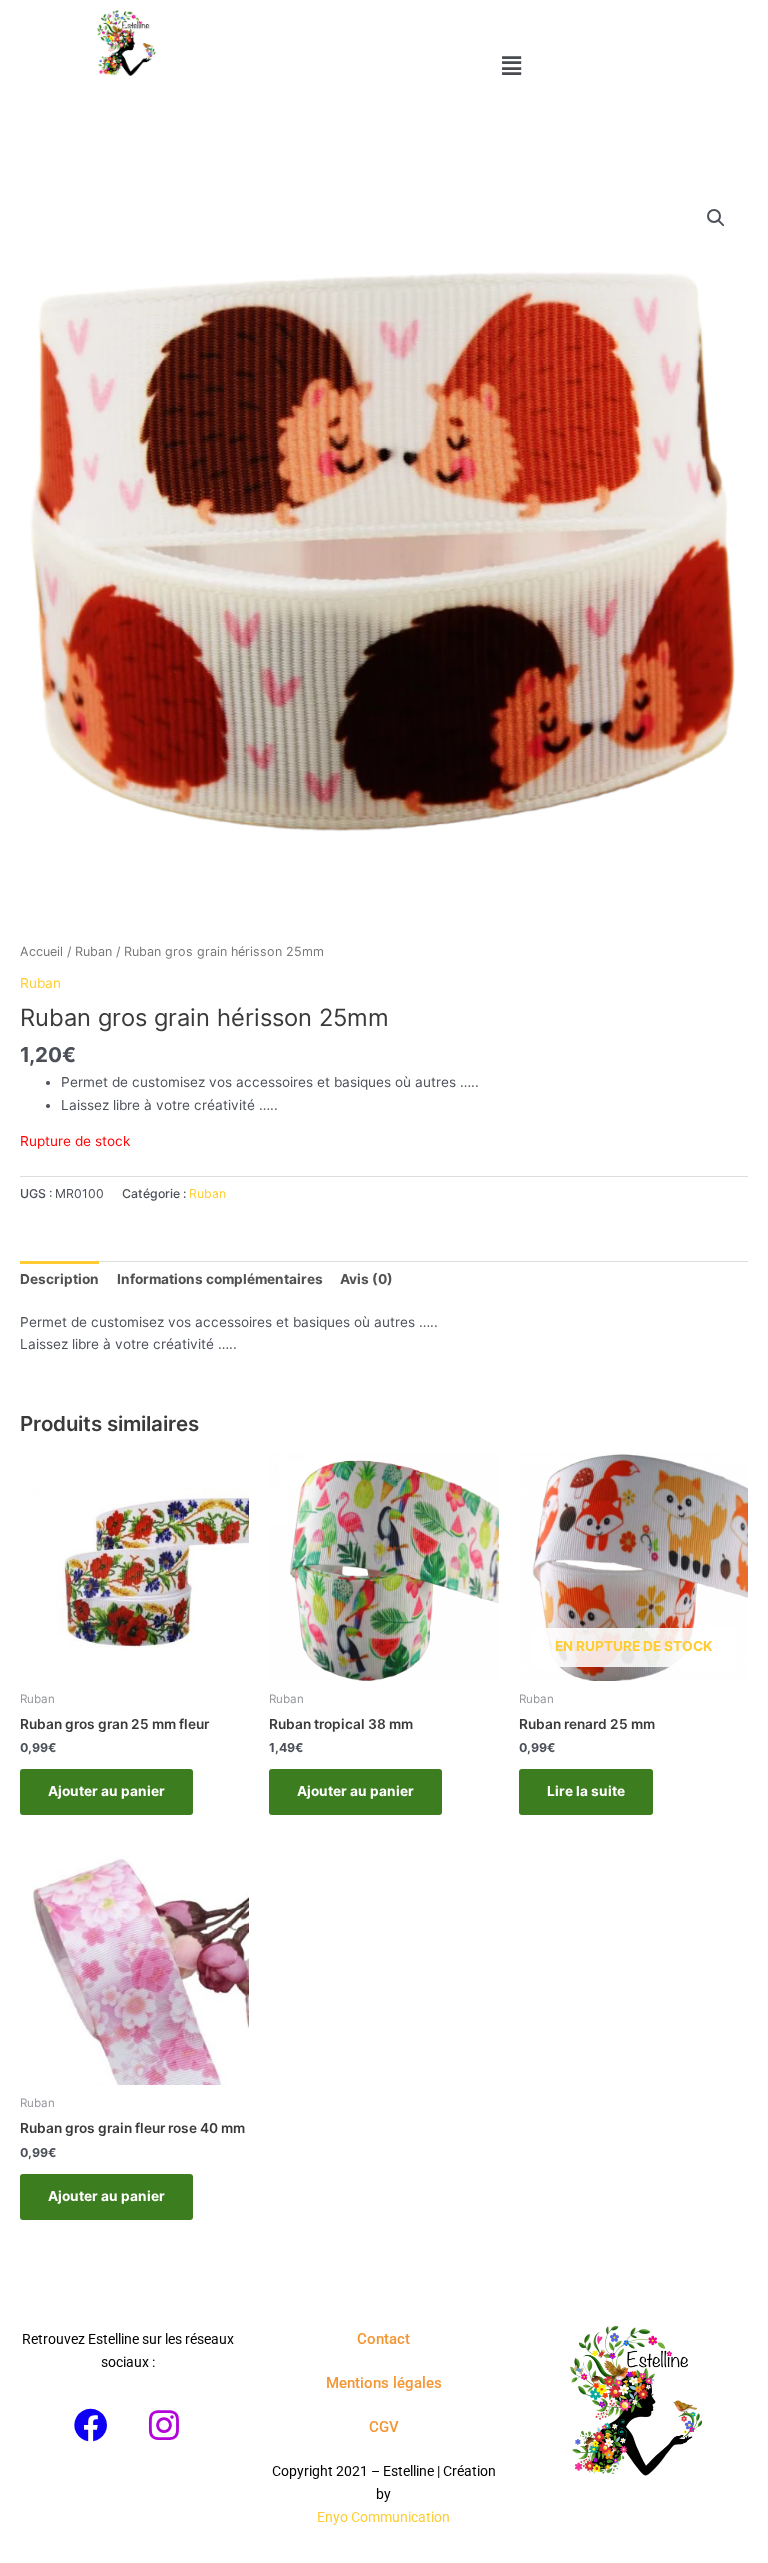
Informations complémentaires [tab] (220, 1279)
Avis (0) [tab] (366, 1279)
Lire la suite (586, 1791)
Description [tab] (59, 1279)
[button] (512, 65)
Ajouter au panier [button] (106, 1791)
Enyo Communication (383, 2517)
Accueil (41, 951)
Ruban (93, 951)
